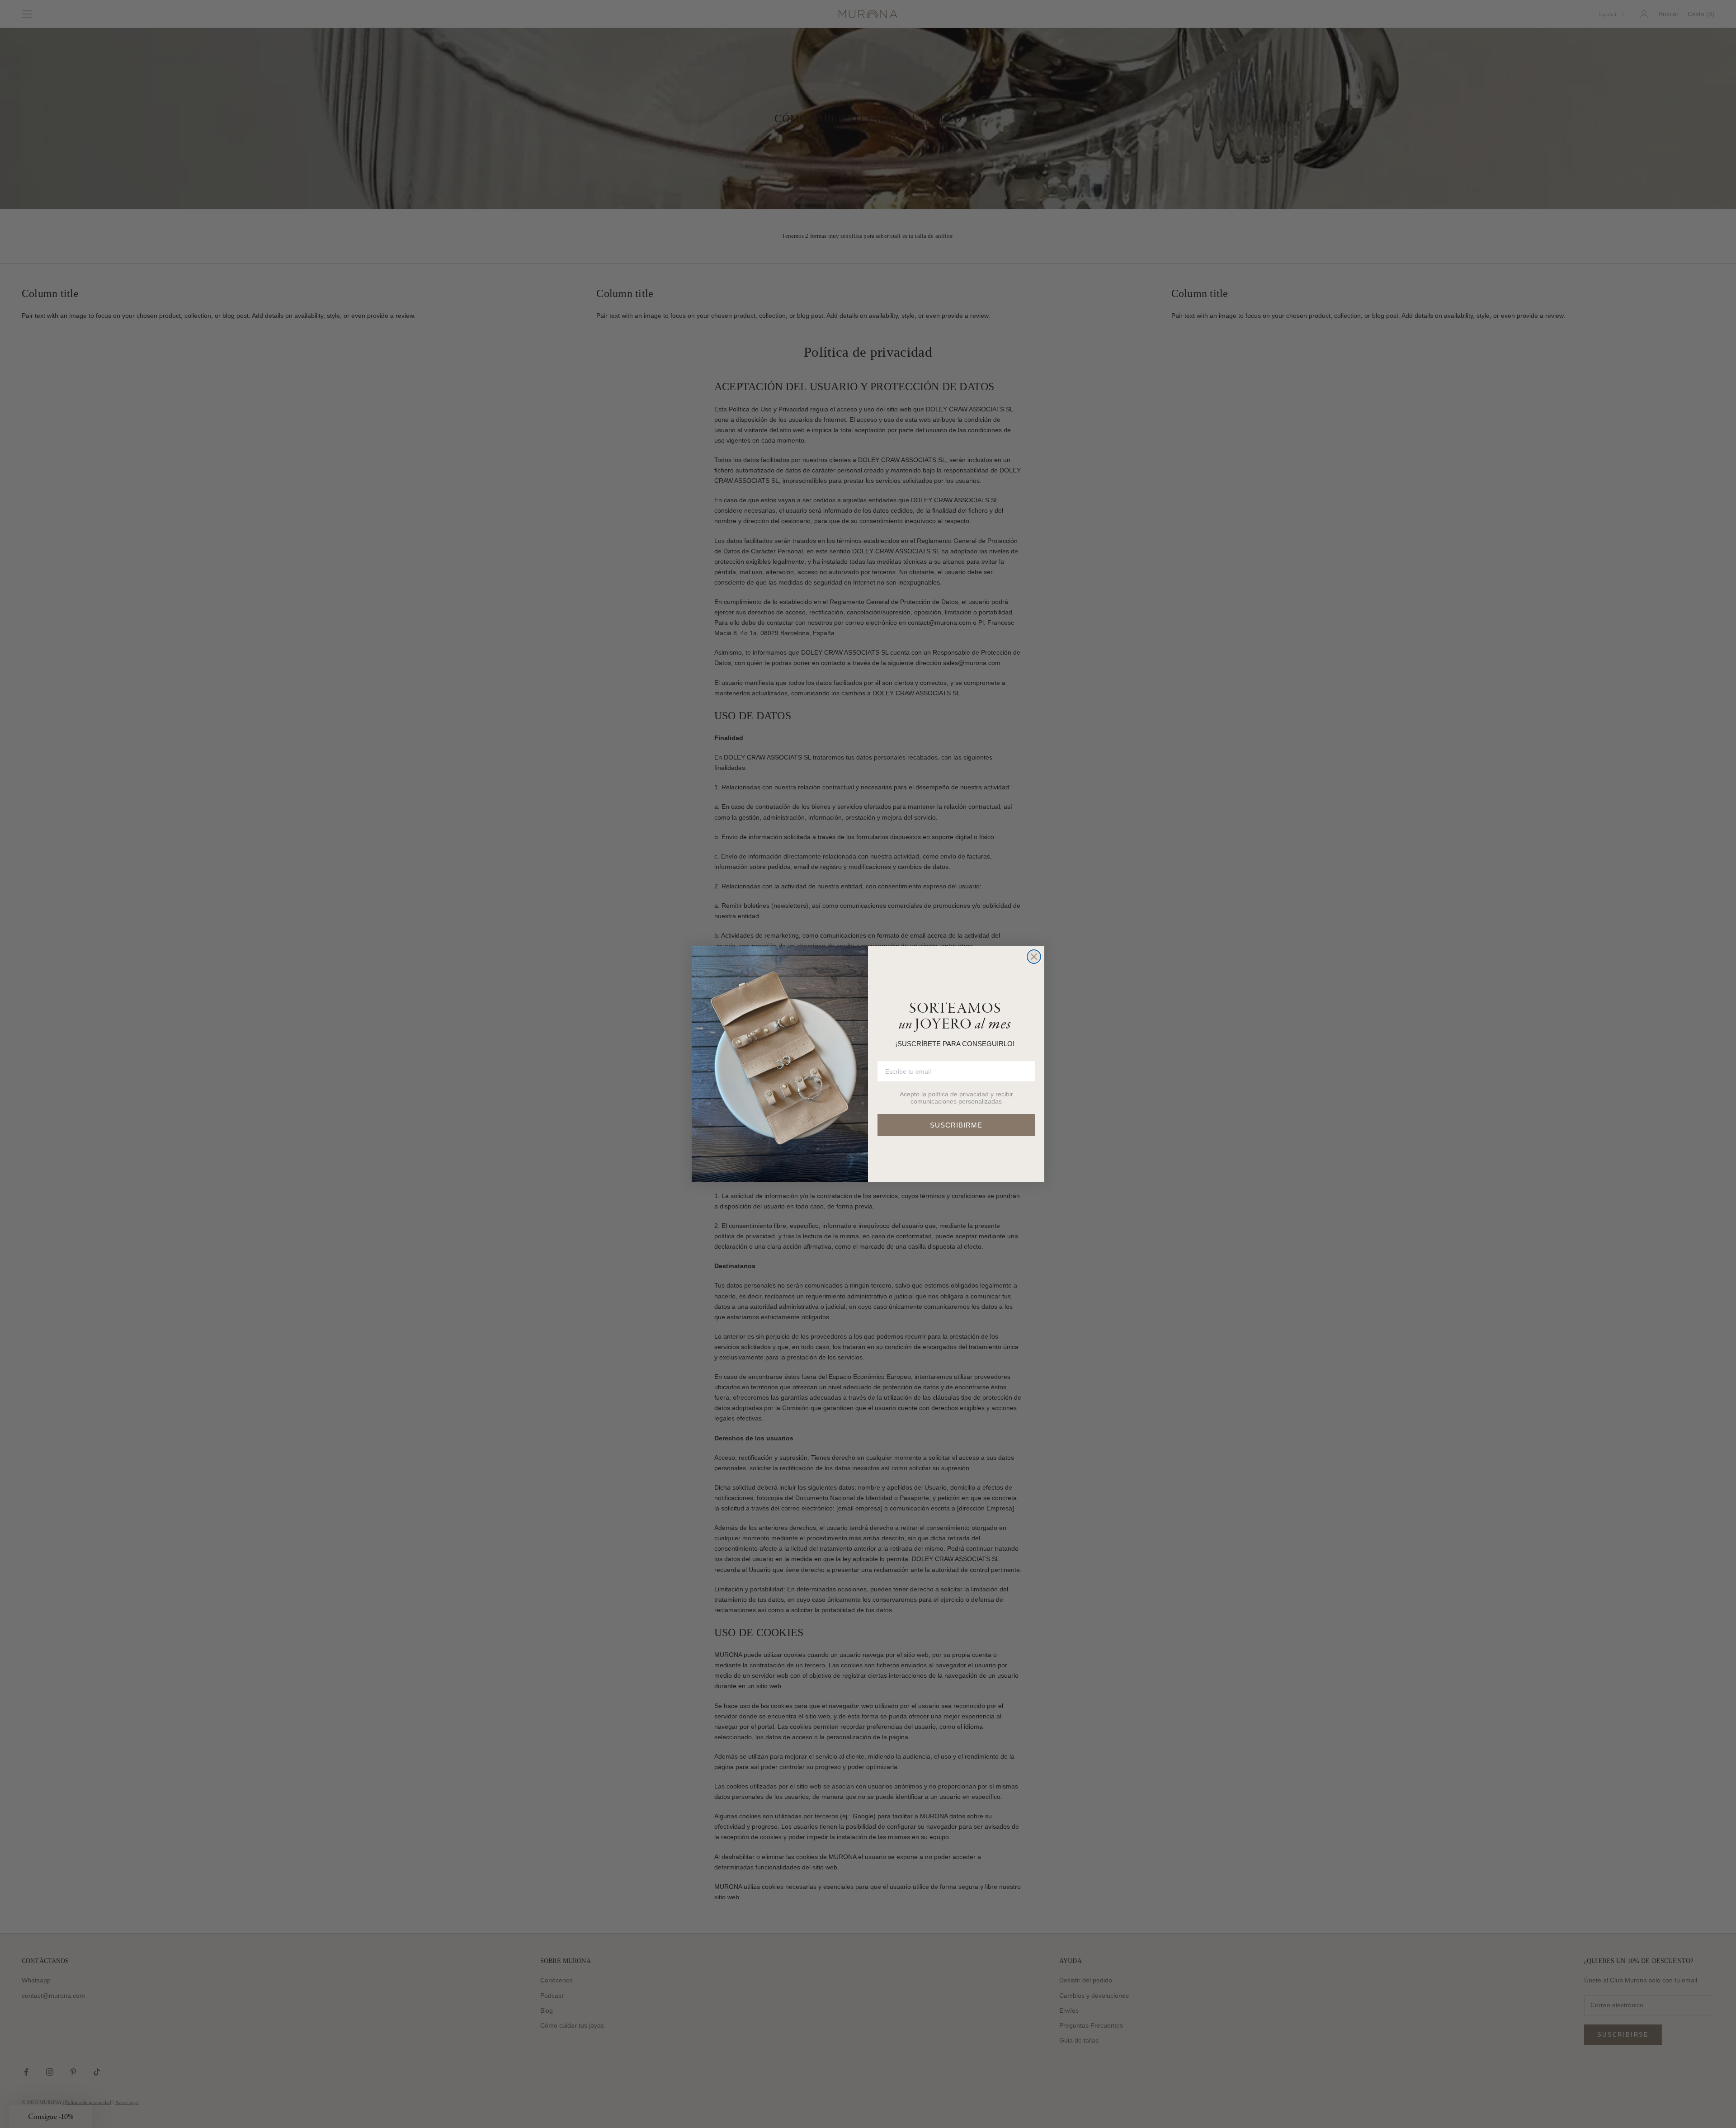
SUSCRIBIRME (956, 1125)
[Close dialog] (1034, 957)
